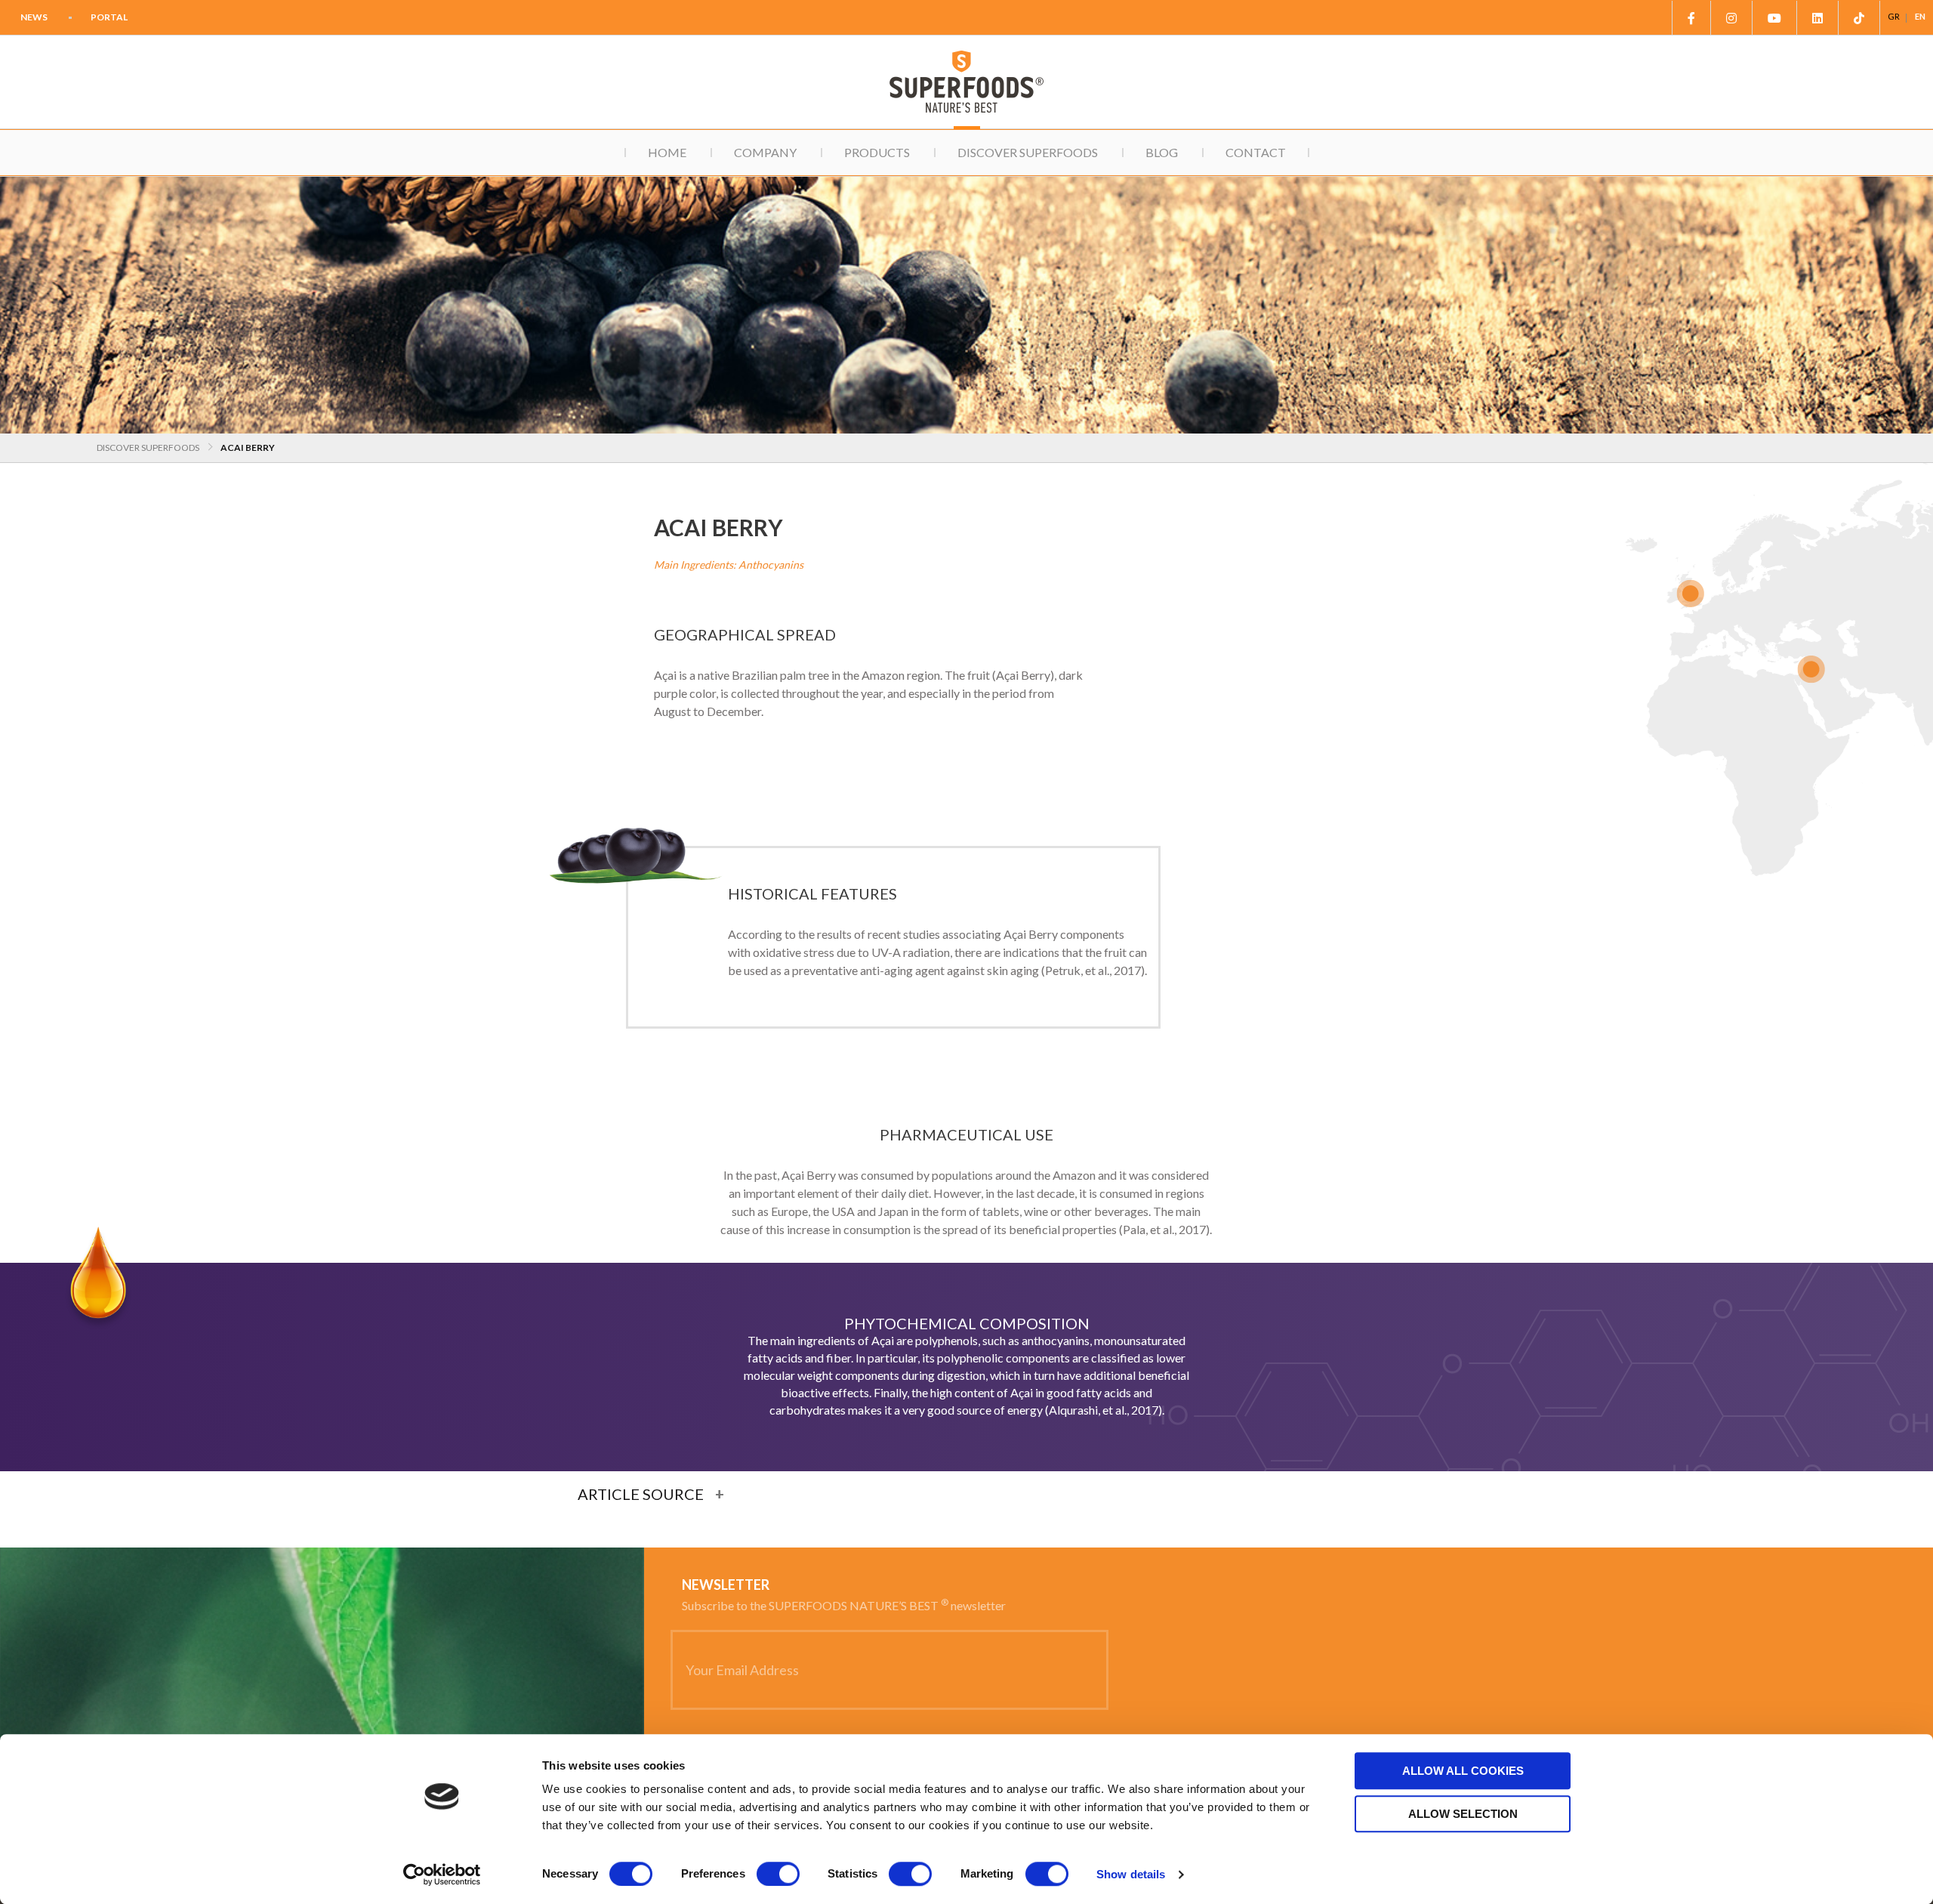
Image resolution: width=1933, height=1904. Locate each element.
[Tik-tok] (1859, 18)
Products (877, 152)
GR (1894, 16)
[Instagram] (1732, 18)
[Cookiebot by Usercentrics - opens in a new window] (442, 1875)
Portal (109, 17)
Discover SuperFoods (1028, 152)
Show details (1131, 1874)
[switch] (778, 1874)
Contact (1256, 152)
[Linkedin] (1818, 18)
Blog (1162, 152)
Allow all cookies (1463, 1771)
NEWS (34, 17)
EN (1920, 16)
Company (765, 152)
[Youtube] (1775, 18)
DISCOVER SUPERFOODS (148, 447)
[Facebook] (1691, 18)
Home (667, 152)
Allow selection (1463, 1814)
